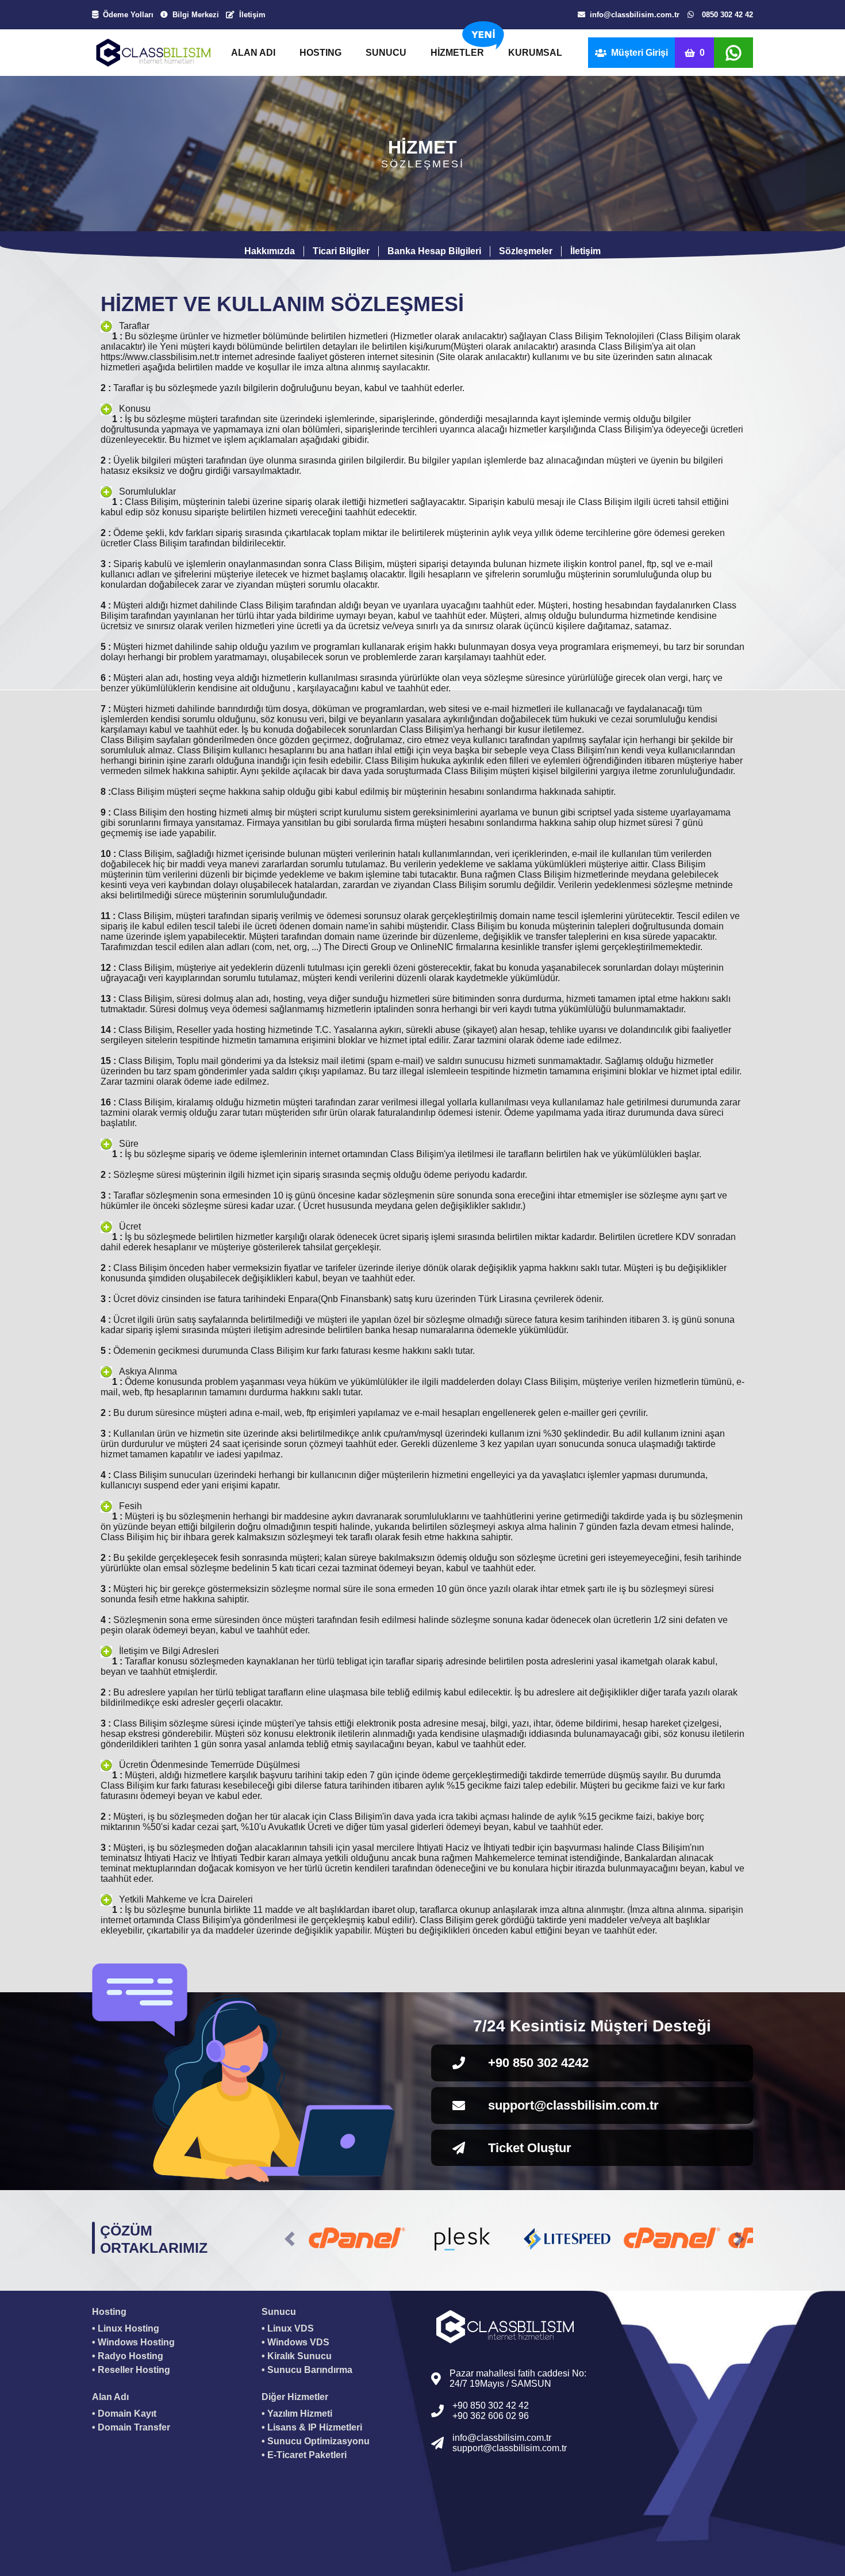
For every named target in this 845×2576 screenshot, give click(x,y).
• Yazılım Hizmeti (297, 2414)
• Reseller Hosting (131, 2370)
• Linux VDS (288, 2328)
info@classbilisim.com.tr (635, 15)
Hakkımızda (270, 251)
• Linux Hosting (126, 2328)
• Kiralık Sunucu (297, 2356)
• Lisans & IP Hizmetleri (312, 2427)
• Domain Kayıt (124, 2414)
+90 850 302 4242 (538, 2063)
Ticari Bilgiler (341, 251)
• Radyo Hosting (128, 2356)
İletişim (252, 15)
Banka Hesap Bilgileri (434, 251)
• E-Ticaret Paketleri (304, 2455)
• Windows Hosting (133, 2342)
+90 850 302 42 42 (491, 2405)
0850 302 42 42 (727, 15)
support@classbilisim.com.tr (573, 2105)
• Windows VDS (295, 2342)
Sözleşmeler (526, 251)
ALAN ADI (253, 53)
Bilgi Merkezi (196, 15)
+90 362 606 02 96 (491, 2416)
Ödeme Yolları (128, 15)
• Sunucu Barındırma (307, 2370)
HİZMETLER (457, 53)
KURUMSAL (535, 53)
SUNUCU (386, 53)
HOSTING (320, 53)
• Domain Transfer (131, 2427)
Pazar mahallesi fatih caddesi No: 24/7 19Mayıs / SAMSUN (518, 2378)
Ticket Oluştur (530, 2148)
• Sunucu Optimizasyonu (316, 2441)
